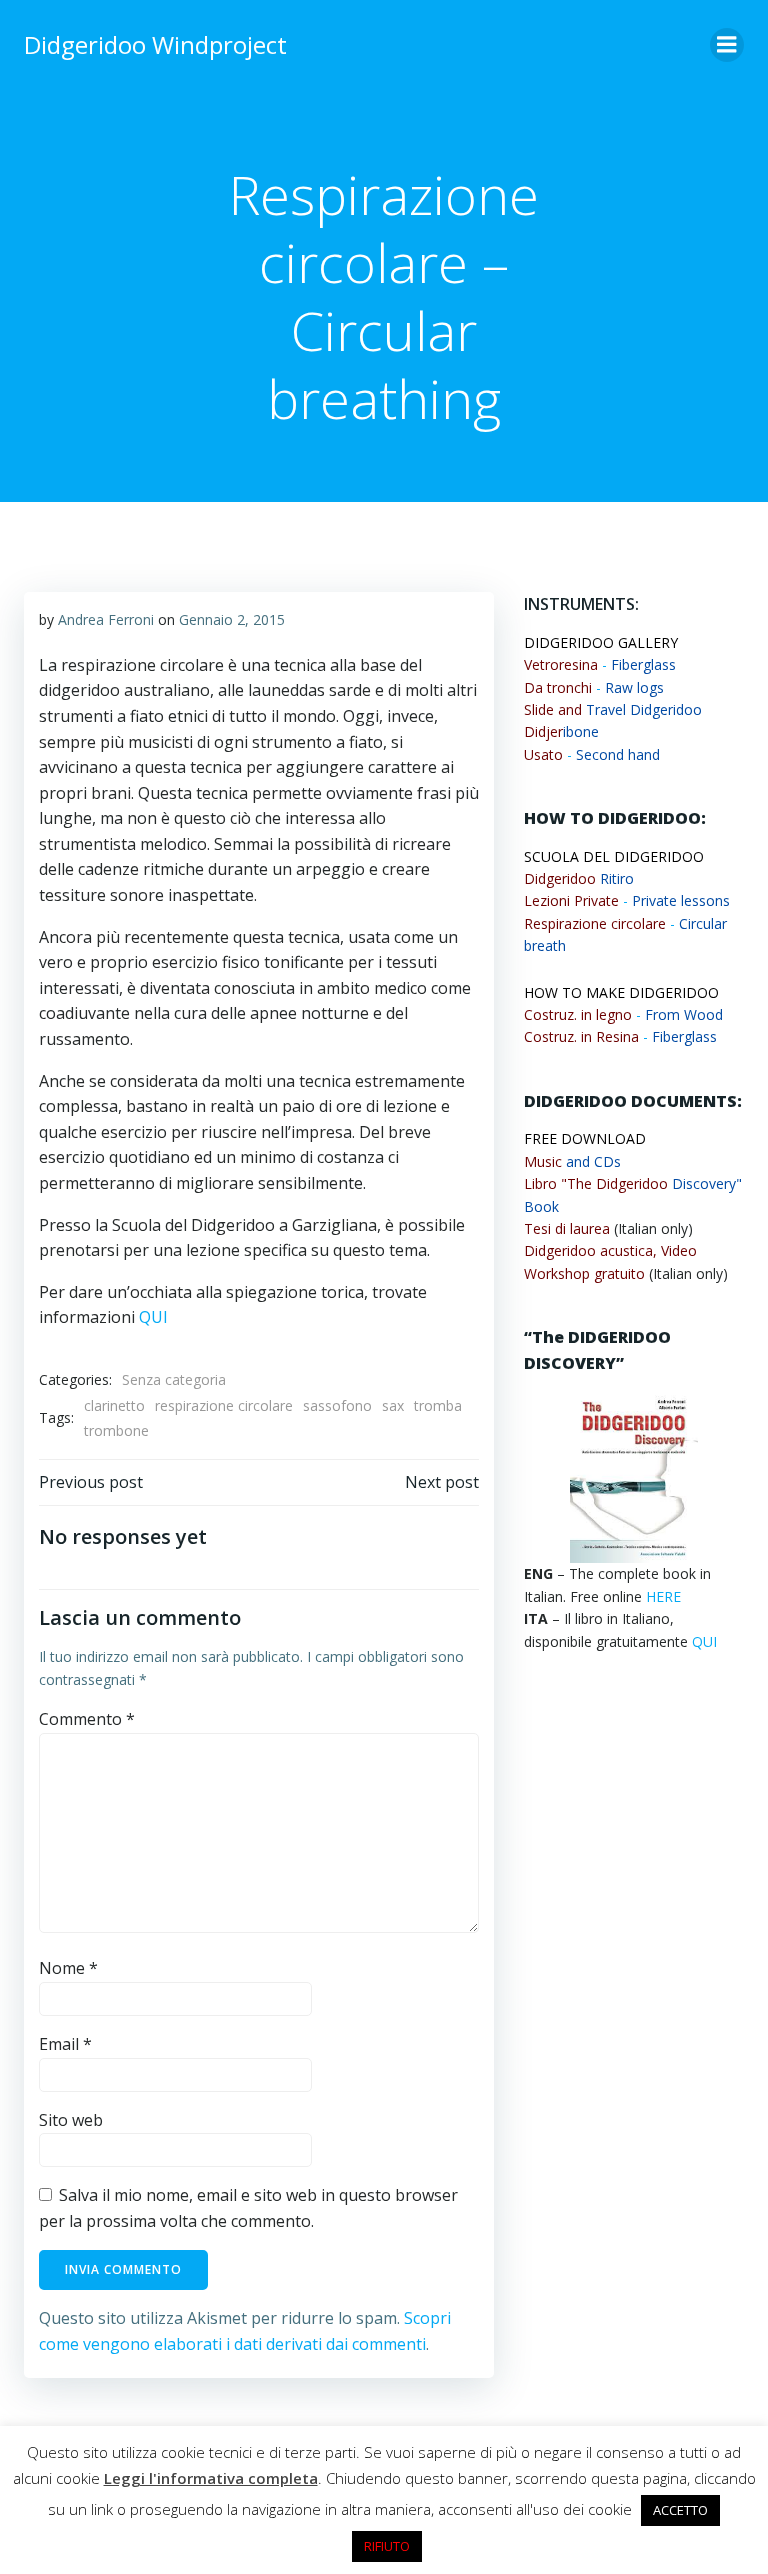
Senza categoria (174, 1379)
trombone (116, 1430)
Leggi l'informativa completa (211, 2478)
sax (393, 1405)
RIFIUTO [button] (387, 2546)
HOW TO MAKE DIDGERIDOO (621, 992)
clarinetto (114, 1405)
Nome (68, 1968)
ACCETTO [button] (680, 2510)
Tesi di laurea (567, 1228)
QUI (153, 1317)
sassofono (337, 1405)
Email (65, 2044)
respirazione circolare (224, 1405)
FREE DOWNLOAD (585, 1138)
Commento (87, 1719)
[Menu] (727, 45)
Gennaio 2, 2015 (232, 619)
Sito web (71, 2120)
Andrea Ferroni (106, 619)
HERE (663, 1596)
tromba (438, 1405)
